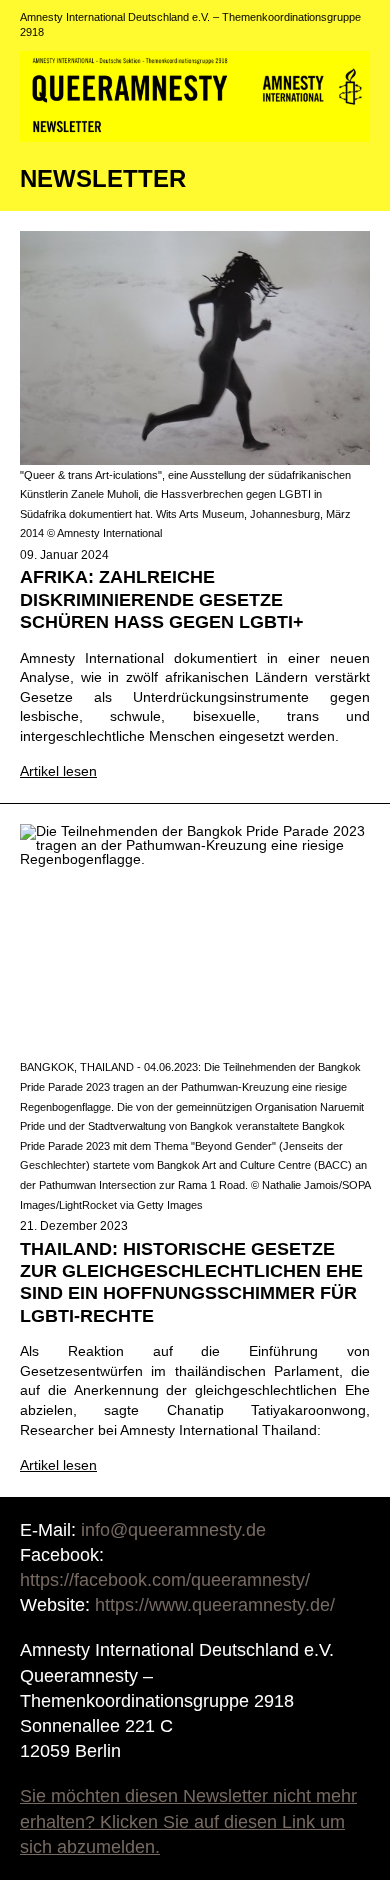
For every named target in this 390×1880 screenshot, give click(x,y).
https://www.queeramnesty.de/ (215, 1605)
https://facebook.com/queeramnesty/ (165, 1580)
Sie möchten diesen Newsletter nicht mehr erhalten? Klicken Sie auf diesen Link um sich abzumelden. (188, 1821)
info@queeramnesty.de (173, 1530)
